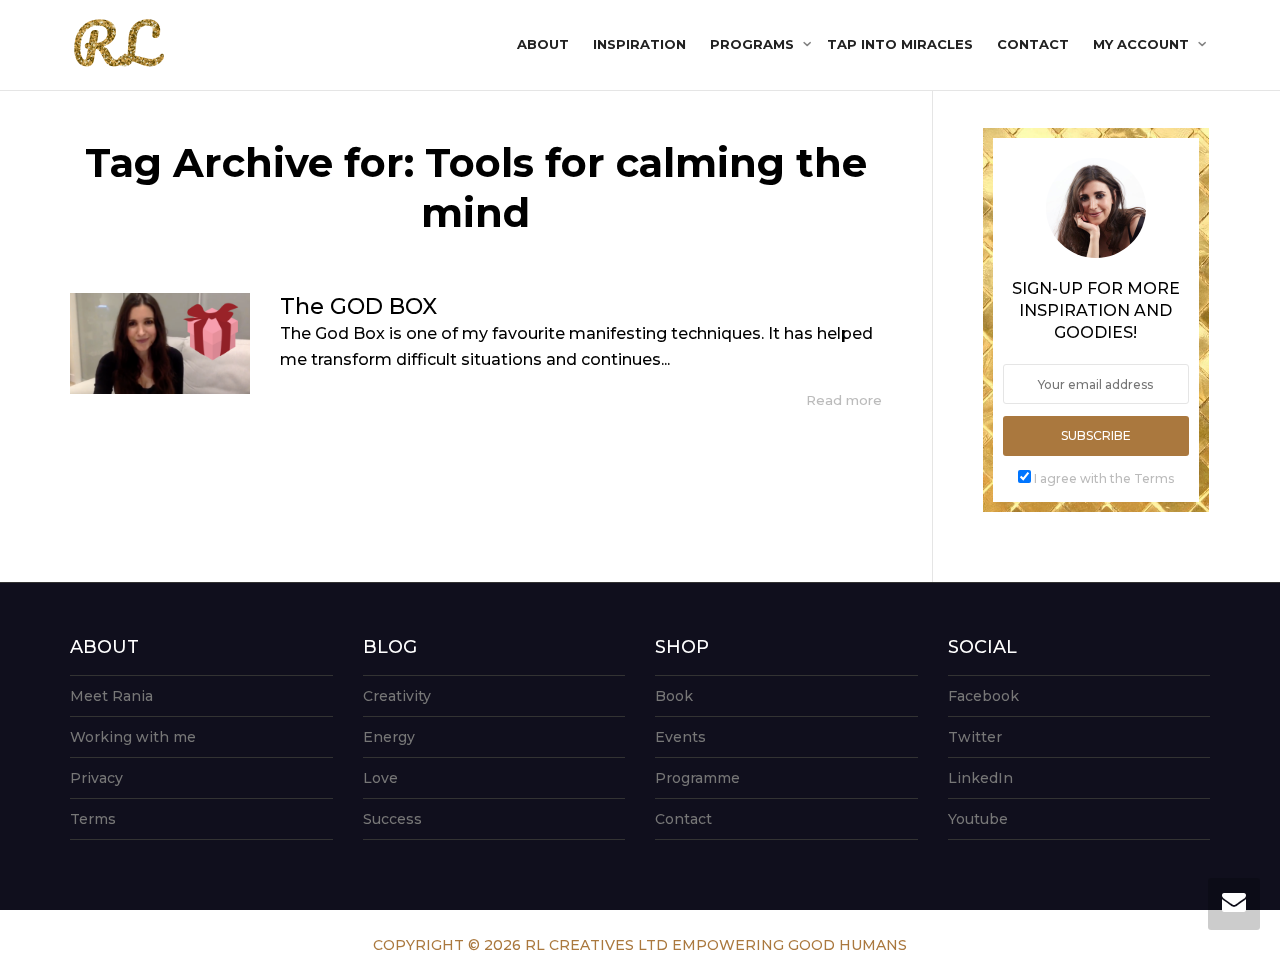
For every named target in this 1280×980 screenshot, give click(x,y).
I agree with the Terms (1104, 478)
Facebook (983, 696)
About (543, 44)
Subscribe (1096, 435)
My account (1143, 44)
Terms (93, 819)
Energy (389, 737)
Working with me (133, 737)
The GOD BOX (358, 306)
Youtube (978, 819)
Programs (754, 44)
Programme (697, 778)
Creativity (397, 696)
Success (392, 819)
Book (674, 696)
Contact (1033, 44)
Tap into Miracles (900, 44)
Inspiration (639, 44)
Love (380, 778)
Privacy (96, 778)
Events (680, 737)
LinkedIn (980, 778)
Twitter (975, 737)
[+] (160, 343)
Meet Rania (111, 696)
